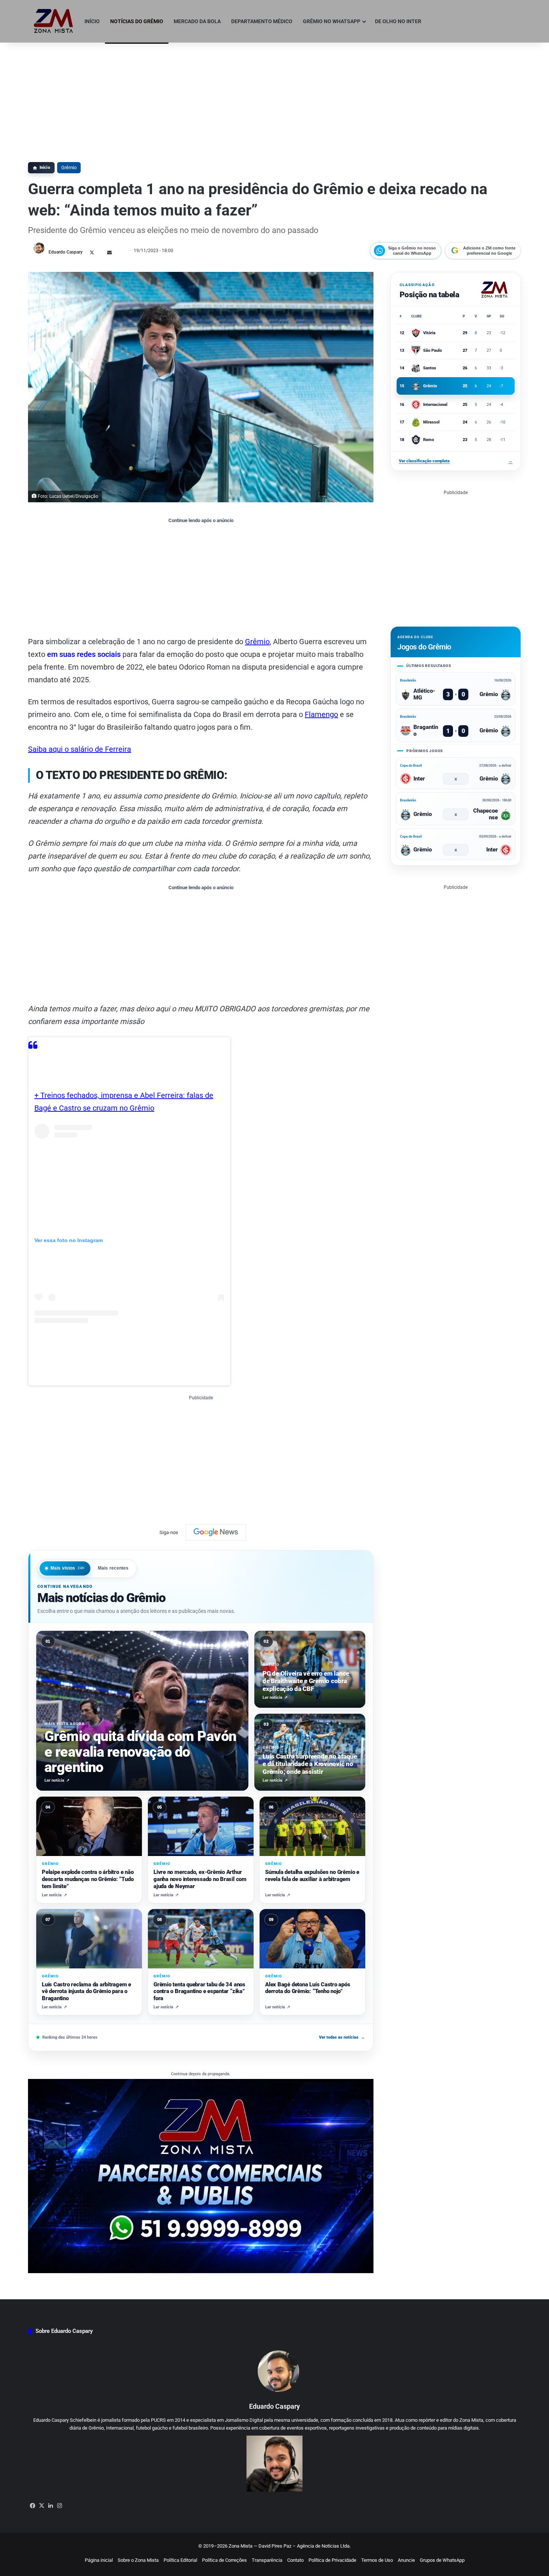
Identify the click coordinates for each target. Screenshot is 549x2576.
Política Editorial (180, 2560)
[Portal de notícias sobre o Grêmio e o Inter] (54, 21)
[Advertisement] (274, 99)
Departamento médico (262, 21)
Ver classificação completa (456, 461)
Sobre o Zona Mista (138, 2560)
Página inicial (99, 2560)
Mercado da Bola (197, 21)
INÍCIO (92, 21)
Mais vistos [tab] (68, 1568)
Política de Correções (224, 2560)
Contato (295, 2560)
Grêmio (69, 167)
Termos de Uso (377, 2560)
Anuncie (406, 2560)
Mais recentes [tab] (113, 1568)
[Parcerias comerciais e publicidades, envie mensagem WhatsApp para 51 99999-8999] (201, 2176)
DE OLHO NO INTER (398, 21)
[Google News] (216, 1532)
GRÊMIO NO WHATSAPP (332, 21)
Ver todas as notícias (342, 2037)
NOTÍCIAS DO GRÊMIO (137, 21)
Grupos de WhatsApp (442, 2560)
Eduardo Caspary (66, 252)
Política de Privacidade (332, 2560)
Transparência (267, 2560)
